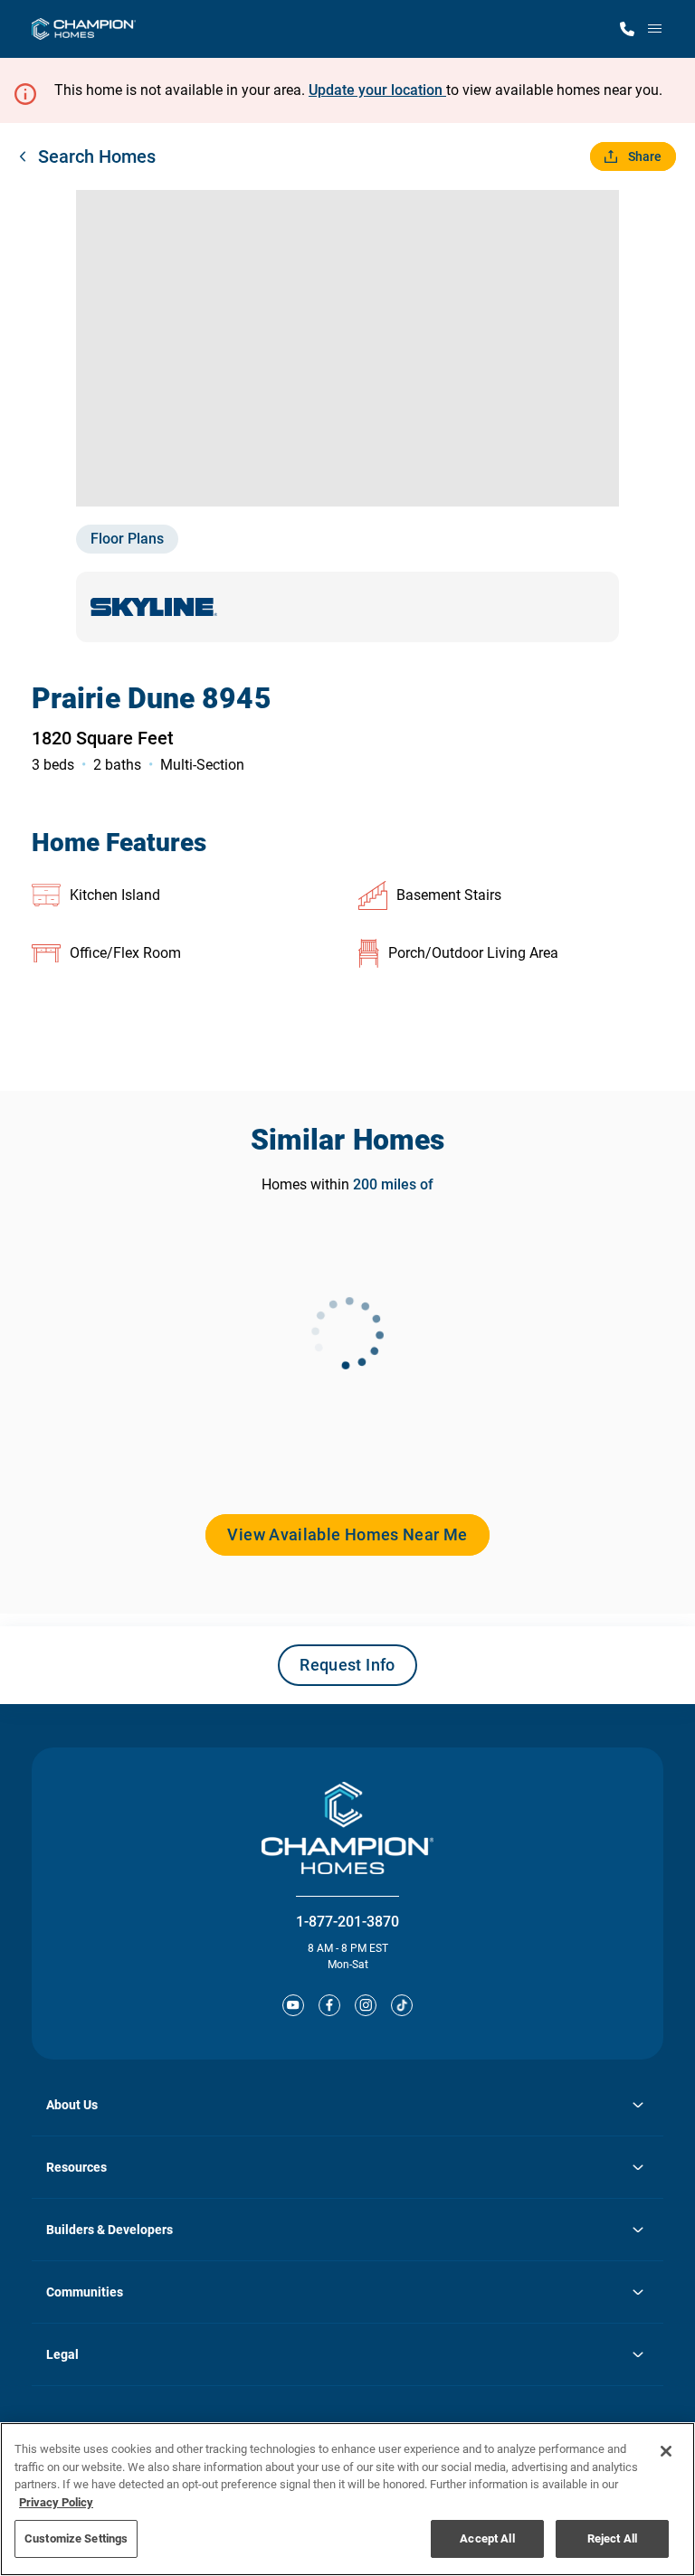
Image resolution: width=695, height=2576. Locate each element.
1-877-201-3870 (347, 1922)
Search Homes (97, 156)
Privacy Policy (56, 2502)
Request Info (347, 1665)
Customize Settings (76, 2538)
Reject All (612, 2538)
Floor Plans (127, 539)
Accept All (487, 2538)
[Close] (666, 2451)
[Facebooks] (329, 2005)
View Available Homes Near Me (347, 1534)
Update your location (377, 90)
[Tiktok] (402, 2005)
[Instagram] (366, 2005)
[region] (347, 2499)
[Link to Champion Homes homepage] (84, 29)
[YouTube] (293, 2005)
